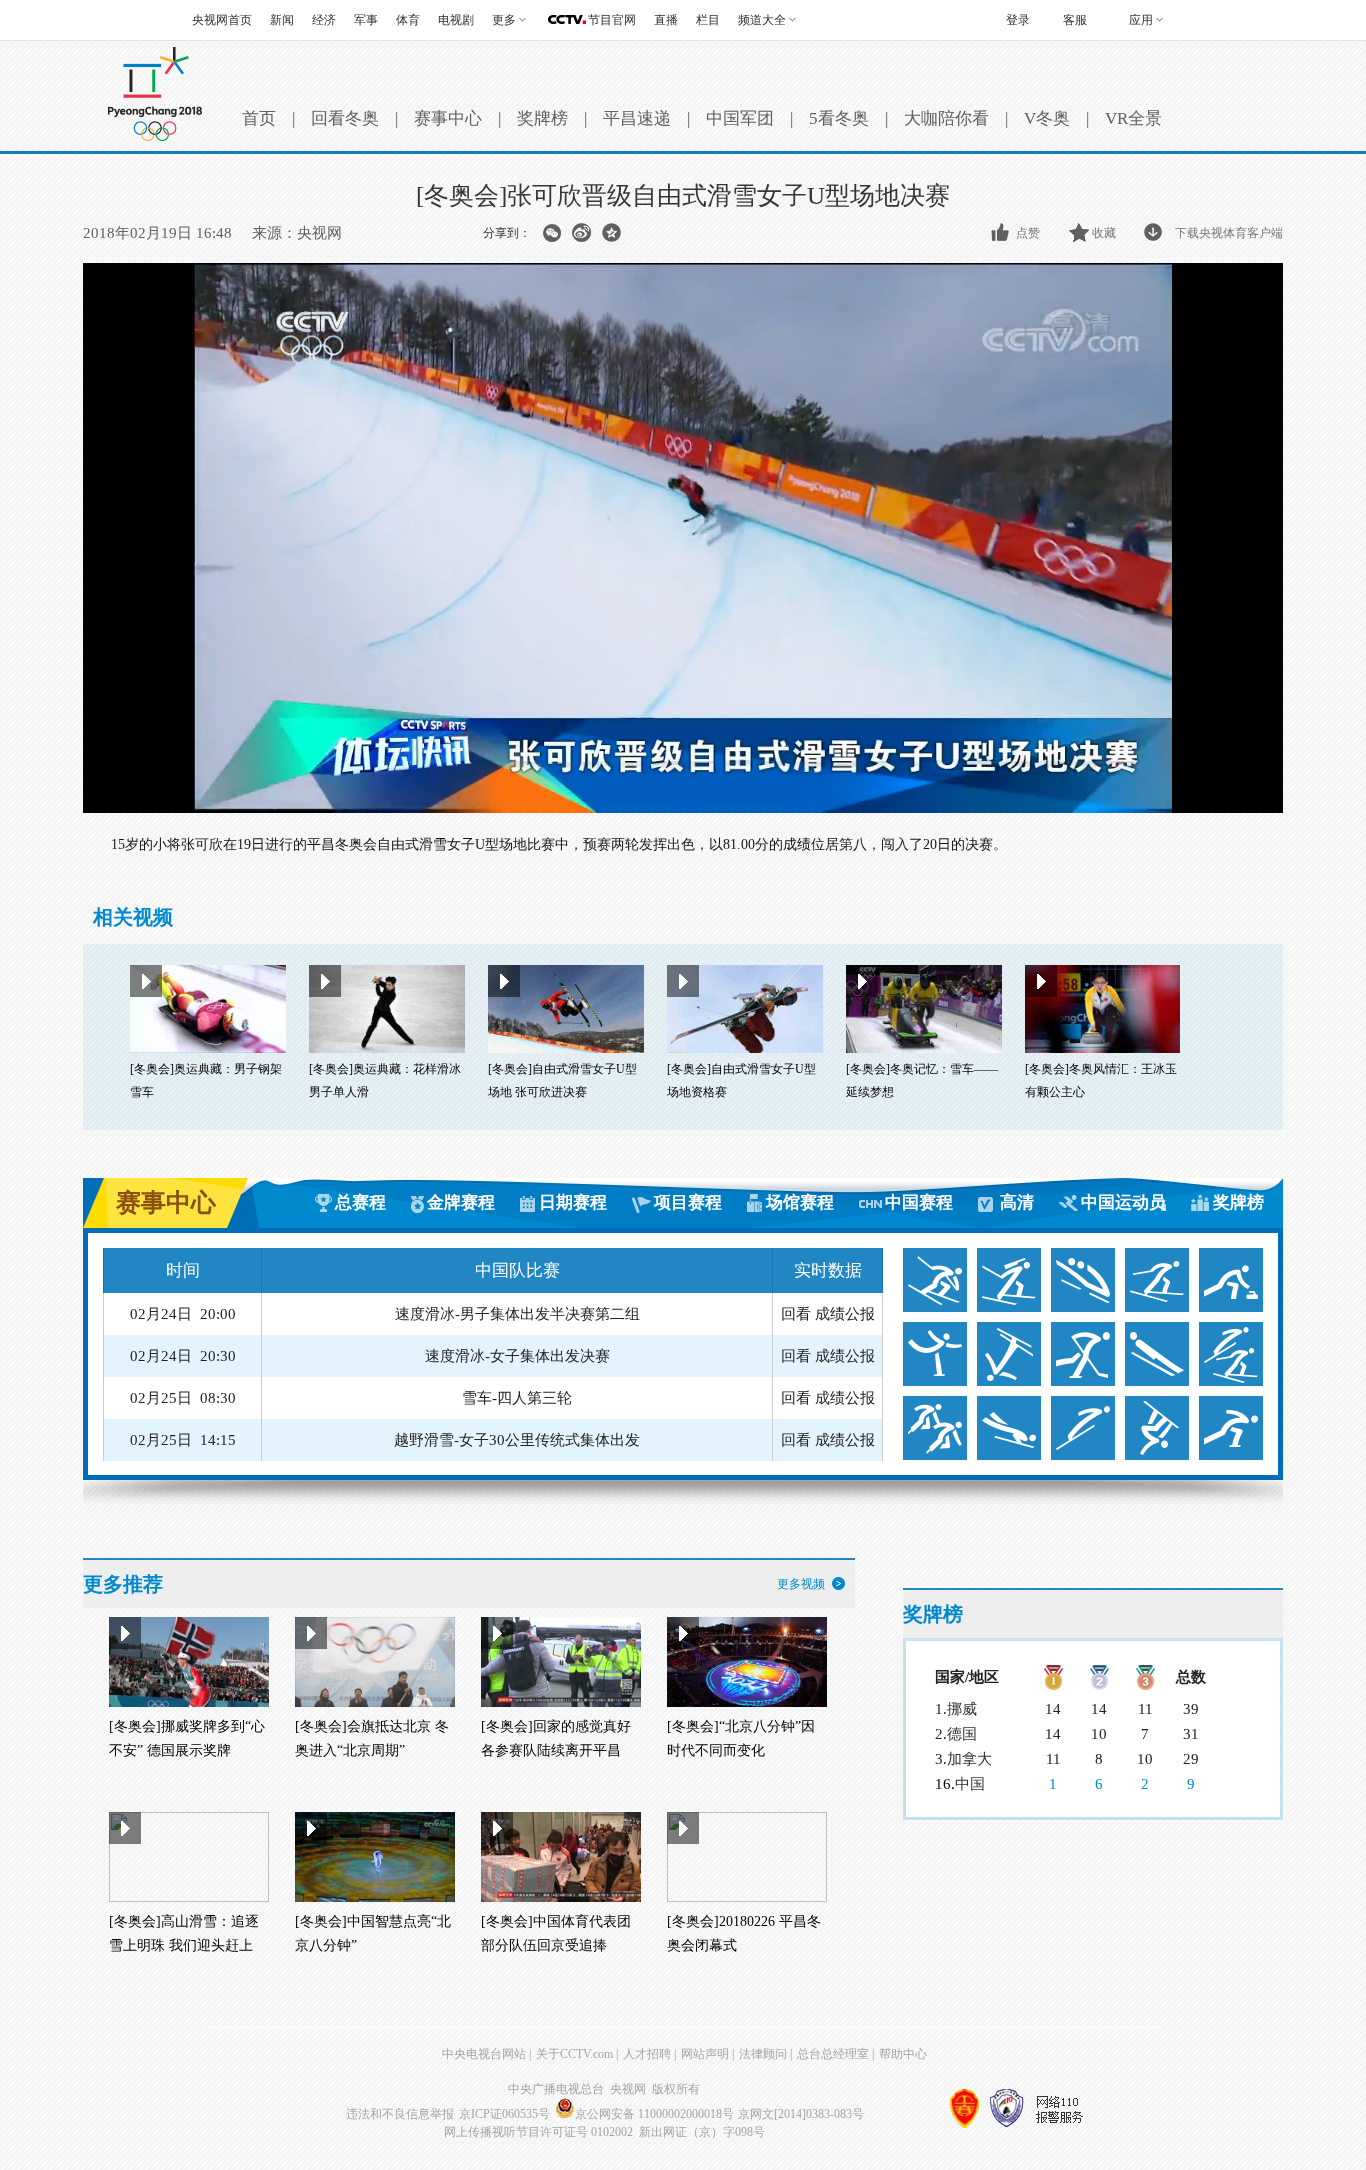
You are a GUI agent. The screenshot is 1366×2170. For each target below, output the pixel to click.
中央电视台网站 (484, 2054)
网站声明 (705, 2054)
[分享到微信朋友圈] (551, 233)
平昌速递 (637, 118)
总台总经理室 (833, 2054)
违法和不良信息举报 (400, 2114)
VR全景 (1133, 118)
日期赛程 (573, 1202)
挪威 (962, 1709)
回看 (796, 1314)
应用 (1141, 20)
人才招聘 (647, 2054)
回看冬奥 (345, 118)
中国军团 (740, 118)
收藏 (1104, 233)
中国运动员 (1123, 1202)
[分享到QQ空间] (611, 233)
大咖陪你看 (946, 118)
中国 (970, 1784)
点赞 (1028, 233)
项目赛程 (688, 1202)
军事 (366, 20)
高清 (1017, 1202)
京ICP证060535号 (504, 2114)
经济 (324, 20)
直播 (666, 20)
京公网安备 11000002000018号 (654, 2114)
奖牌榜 (542, 118)
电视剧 (456, 20)
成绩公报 (845, 1314)
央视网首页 (222, 20)
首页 (259, 118)
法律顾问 (763, 2054)
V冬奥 (1047, 118)
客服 (1075, 20)
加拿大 (969, 1759)
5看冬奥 (839, 118)
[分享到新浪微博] (581, 233)
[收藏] (1080, 233)
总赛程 (360, 1202)
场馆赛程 (800, 1202)
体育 (408, 20)
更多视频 (801, 1584)
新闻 (282, 20)
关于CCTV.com (574, 2054)
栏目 (708, 20)
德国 (962, 1734)
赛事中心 (448, 118)
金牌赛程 (461, 1202)
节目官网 (612, 20)
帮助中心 (903, 2054)
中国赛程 (919, 1202)
